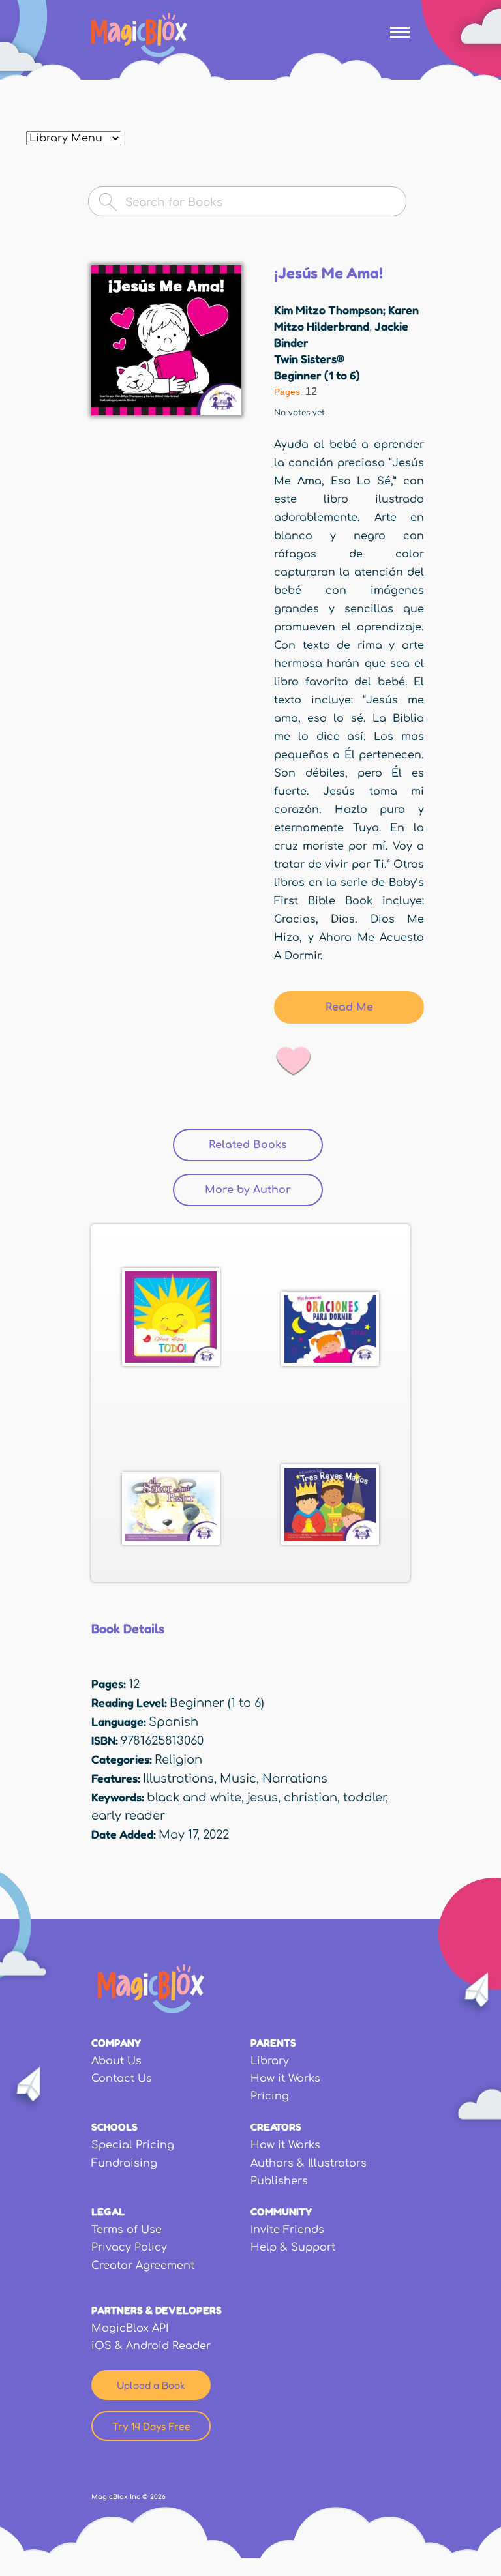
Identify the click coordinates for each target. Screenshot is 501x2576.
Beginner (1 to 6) (317, 375)
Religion (178, 1760)
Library (270, 2061)
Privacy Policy (129, 2247)
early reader (128, 1816)
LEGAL (108, 2212)
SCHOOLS (114, 2127)
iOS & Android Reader (151, 2346)
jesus (263, 1798)
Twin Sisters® (309, 359)
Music (238, 1779)
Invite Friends (287, 2230)
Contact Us (122, 2079)
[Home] (139, 35)
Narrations (295, 1779)
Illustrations (178, 1779)
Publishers (279, 2181)
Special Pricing (133, 2145)
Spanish (174, 1722)
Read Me (349, 1007)
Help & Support (293, 2247)
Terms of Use (127, 2230)
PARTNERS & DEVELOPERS (157, 2310)
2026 (158, 2497)
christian (311, 1798)
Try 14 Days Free (151, 2426)
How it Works (285, 2079)
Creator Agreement (143, 2266)
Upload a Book (151, 2385)
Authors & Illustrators (309, 2163)
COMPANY (116, 2043)
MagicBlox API (130, 2328)
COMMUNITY (281, 2212)
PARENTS (273, 2043)
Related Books (266, 1145)
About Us (116, 2061)
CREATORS (276, 2127)
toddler (364, 1798)
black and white (194, 1798)
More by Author (248, 1190)
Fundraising (124, 2163)
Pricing (270, 2096)
